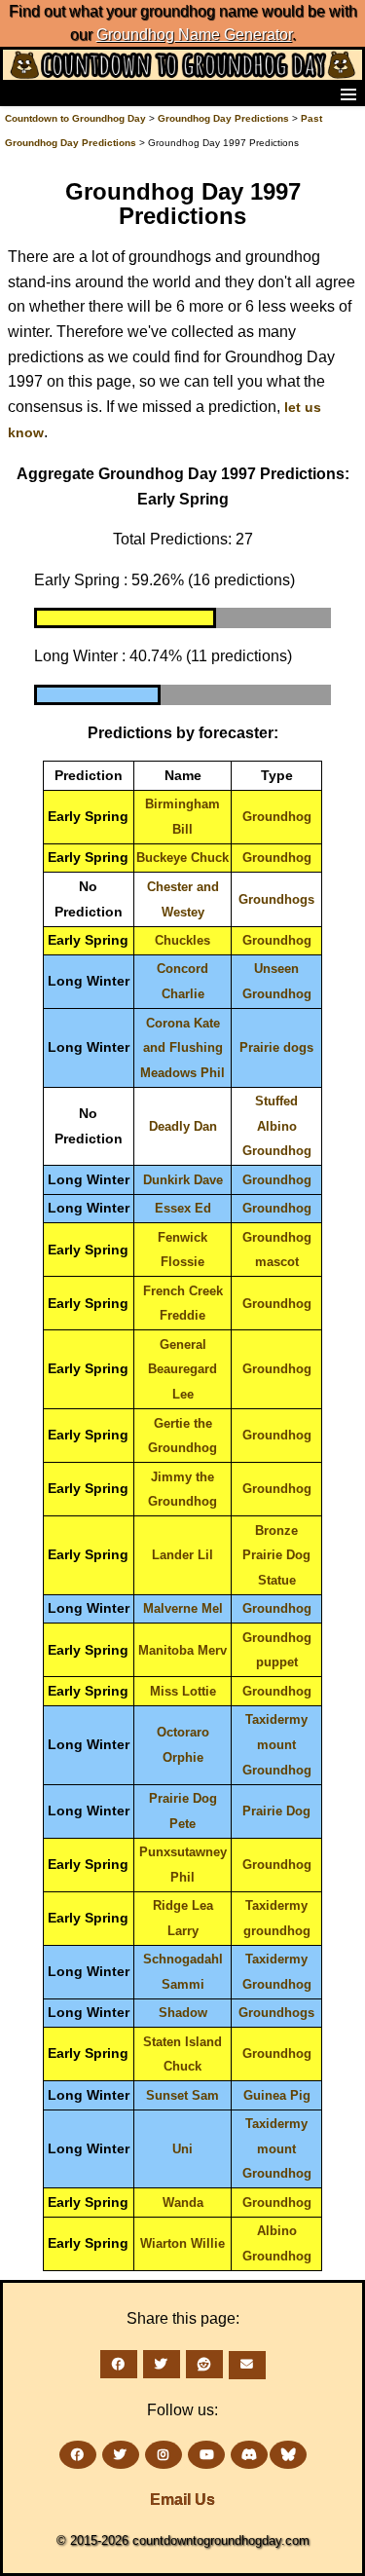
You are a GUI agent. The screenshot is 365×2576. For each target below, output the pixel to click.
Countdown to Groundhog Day (75, 118)
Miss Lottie (183, 1691)
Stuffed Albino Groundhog (277, 1126)
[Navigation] (20, 93)
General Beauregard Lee (182, 1369)
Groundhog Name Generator (194, 35)
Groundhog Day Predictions (223, 118)
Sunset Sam (182, 2095)
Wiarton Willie (182, 2243)
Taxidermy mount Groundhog (277, 1744)
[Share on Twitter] (162, 2364)
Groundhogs (276, 899)
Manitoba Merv (182, 1650)
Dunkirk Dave (183, 1180)
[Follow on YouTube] (206, 2455)
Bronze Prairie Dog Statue (276, 1555)
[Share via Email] (247, 2365)
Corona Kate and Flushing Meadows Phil (182, 1048)
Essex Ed (183, 1208)
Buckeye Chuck (182, 858)
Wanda (183, 2203)
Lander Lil (182, 1555)
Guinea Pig (277, 2095)
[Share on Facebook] (119, 2364)
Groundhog (277, 817)
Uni (182, 2149)
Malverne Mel (183, 1608)
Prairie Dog (276, 1811)
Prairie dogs (276, 1047)
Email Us (182, 2500)
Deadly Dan (183, 1126)
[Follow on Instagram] (164, 2455)
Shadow (183, 2013)
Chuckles (182, 940)
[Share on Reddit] (204, 2364)
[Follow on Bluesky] (288, 2455)
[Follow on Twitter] (121, 2455)
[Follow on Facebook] (78, 2455)
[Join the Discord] (249, 2455)
